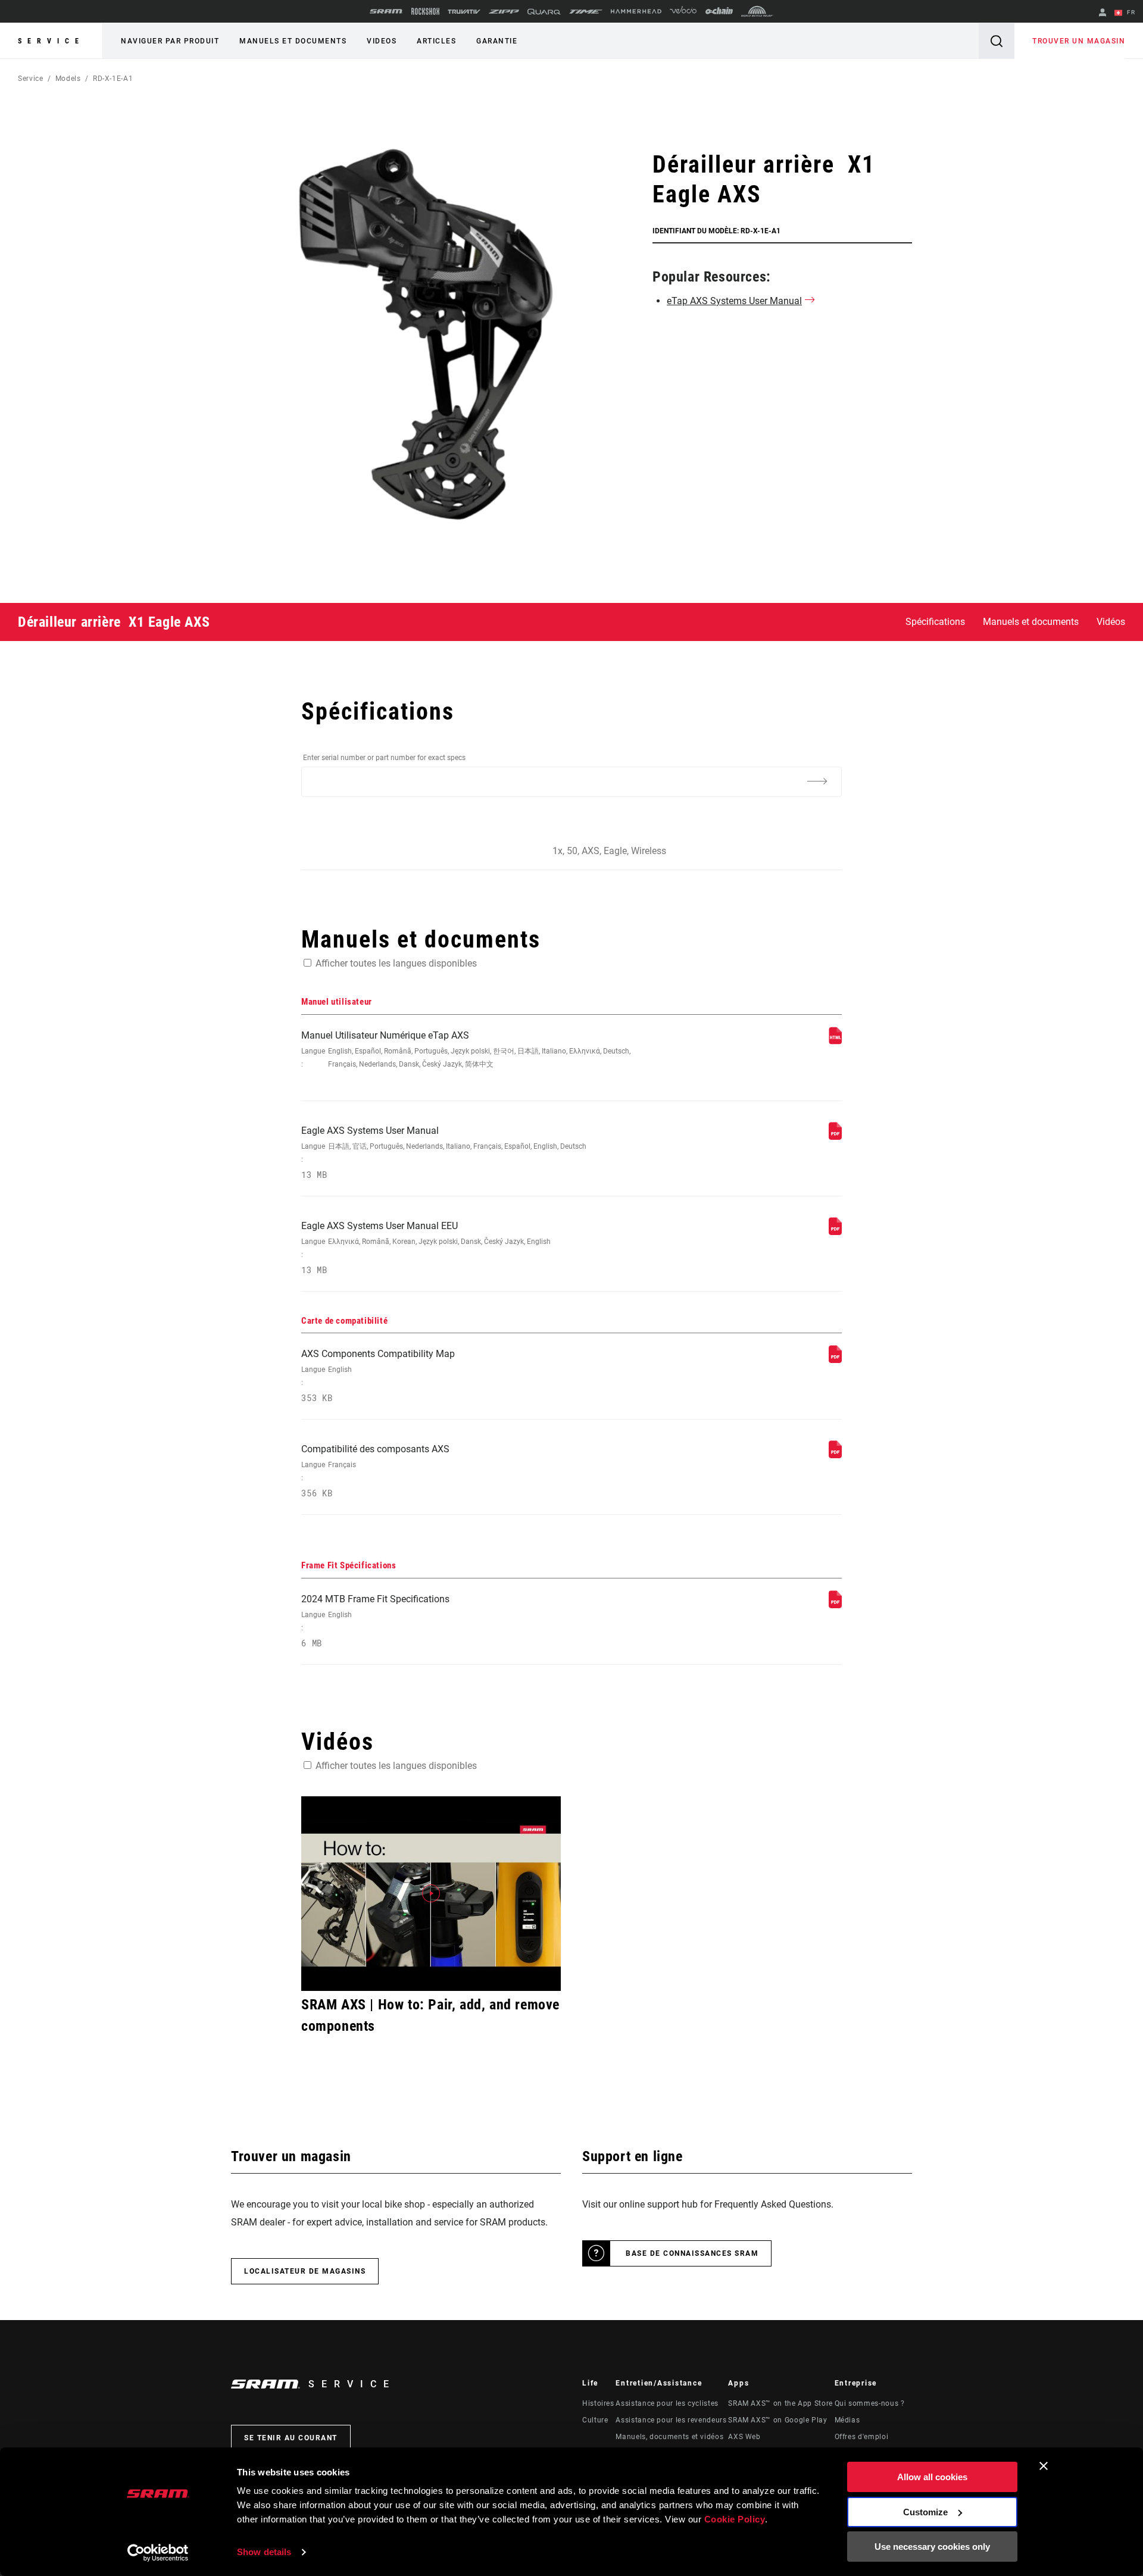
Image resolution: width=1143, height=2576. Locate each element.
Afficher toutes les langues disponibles (396, 963)
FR (1130, 12)
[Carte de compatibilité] (835, 1360)
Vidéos (1111, 622)
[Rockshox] (425, 11)
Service (51, 41)
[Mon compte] (1103, 13)
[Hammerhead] (636, 11)
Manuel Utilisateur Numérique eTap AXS (466, 1049)
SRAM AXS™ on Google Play (777, 2420)
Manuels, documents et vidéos (669, 2437)
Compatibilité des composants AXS (375, 1471)
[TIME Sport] (586, 12)
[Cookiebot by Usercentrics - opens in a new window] (158, 2553)
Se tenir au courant (291, 2438)
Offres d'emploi (862, 2437)
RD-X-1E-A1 (113, 79)
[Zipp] (504, 12)
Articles (436, 41)
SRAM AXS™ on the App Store (780, 2403)
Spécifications (935, 622)
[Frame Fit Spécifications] (835, 1605)
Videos (382, 41)
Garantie (497, 41)
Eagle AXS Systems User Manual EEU (426, 1248)
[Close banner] (1044, 2466)
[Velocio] (683, 11)
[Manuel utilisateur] (835, 1041)
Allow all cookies (932, 2477)
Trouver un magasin (1079, 41)
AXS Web (744, 2437)
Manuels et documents (293, 41)
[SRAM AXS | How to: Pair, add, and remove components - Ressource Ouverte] (431, 1894)
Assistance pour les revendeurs (671, 2420)
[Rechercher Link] (997, 41)
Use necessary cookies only (932, 2547)
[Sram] (386, 11)
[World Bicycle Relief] (757, 11)
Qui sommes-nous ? (870, 2403)
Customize (925, 2512)
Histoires (598, 2403)
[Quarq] (544, 12)
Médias (847, 2420)
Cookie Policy (735, 2519)
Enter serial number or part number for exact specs (384, 758)
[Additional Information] (817, 781)
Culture (595, 2420)
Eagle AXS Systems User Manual (444, 1153)
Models (68, 79)
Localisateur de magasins (305, 2271)
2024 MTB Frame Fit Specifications (375, 1621)
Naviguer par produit (170, 41)
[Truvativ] (464, 12)
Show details (264, 2552)
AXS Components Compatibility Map (378, 1376)
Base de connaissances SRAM (692, 2253)
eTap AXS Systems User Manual (734, 301)
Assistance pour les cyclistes (667, 2403)
